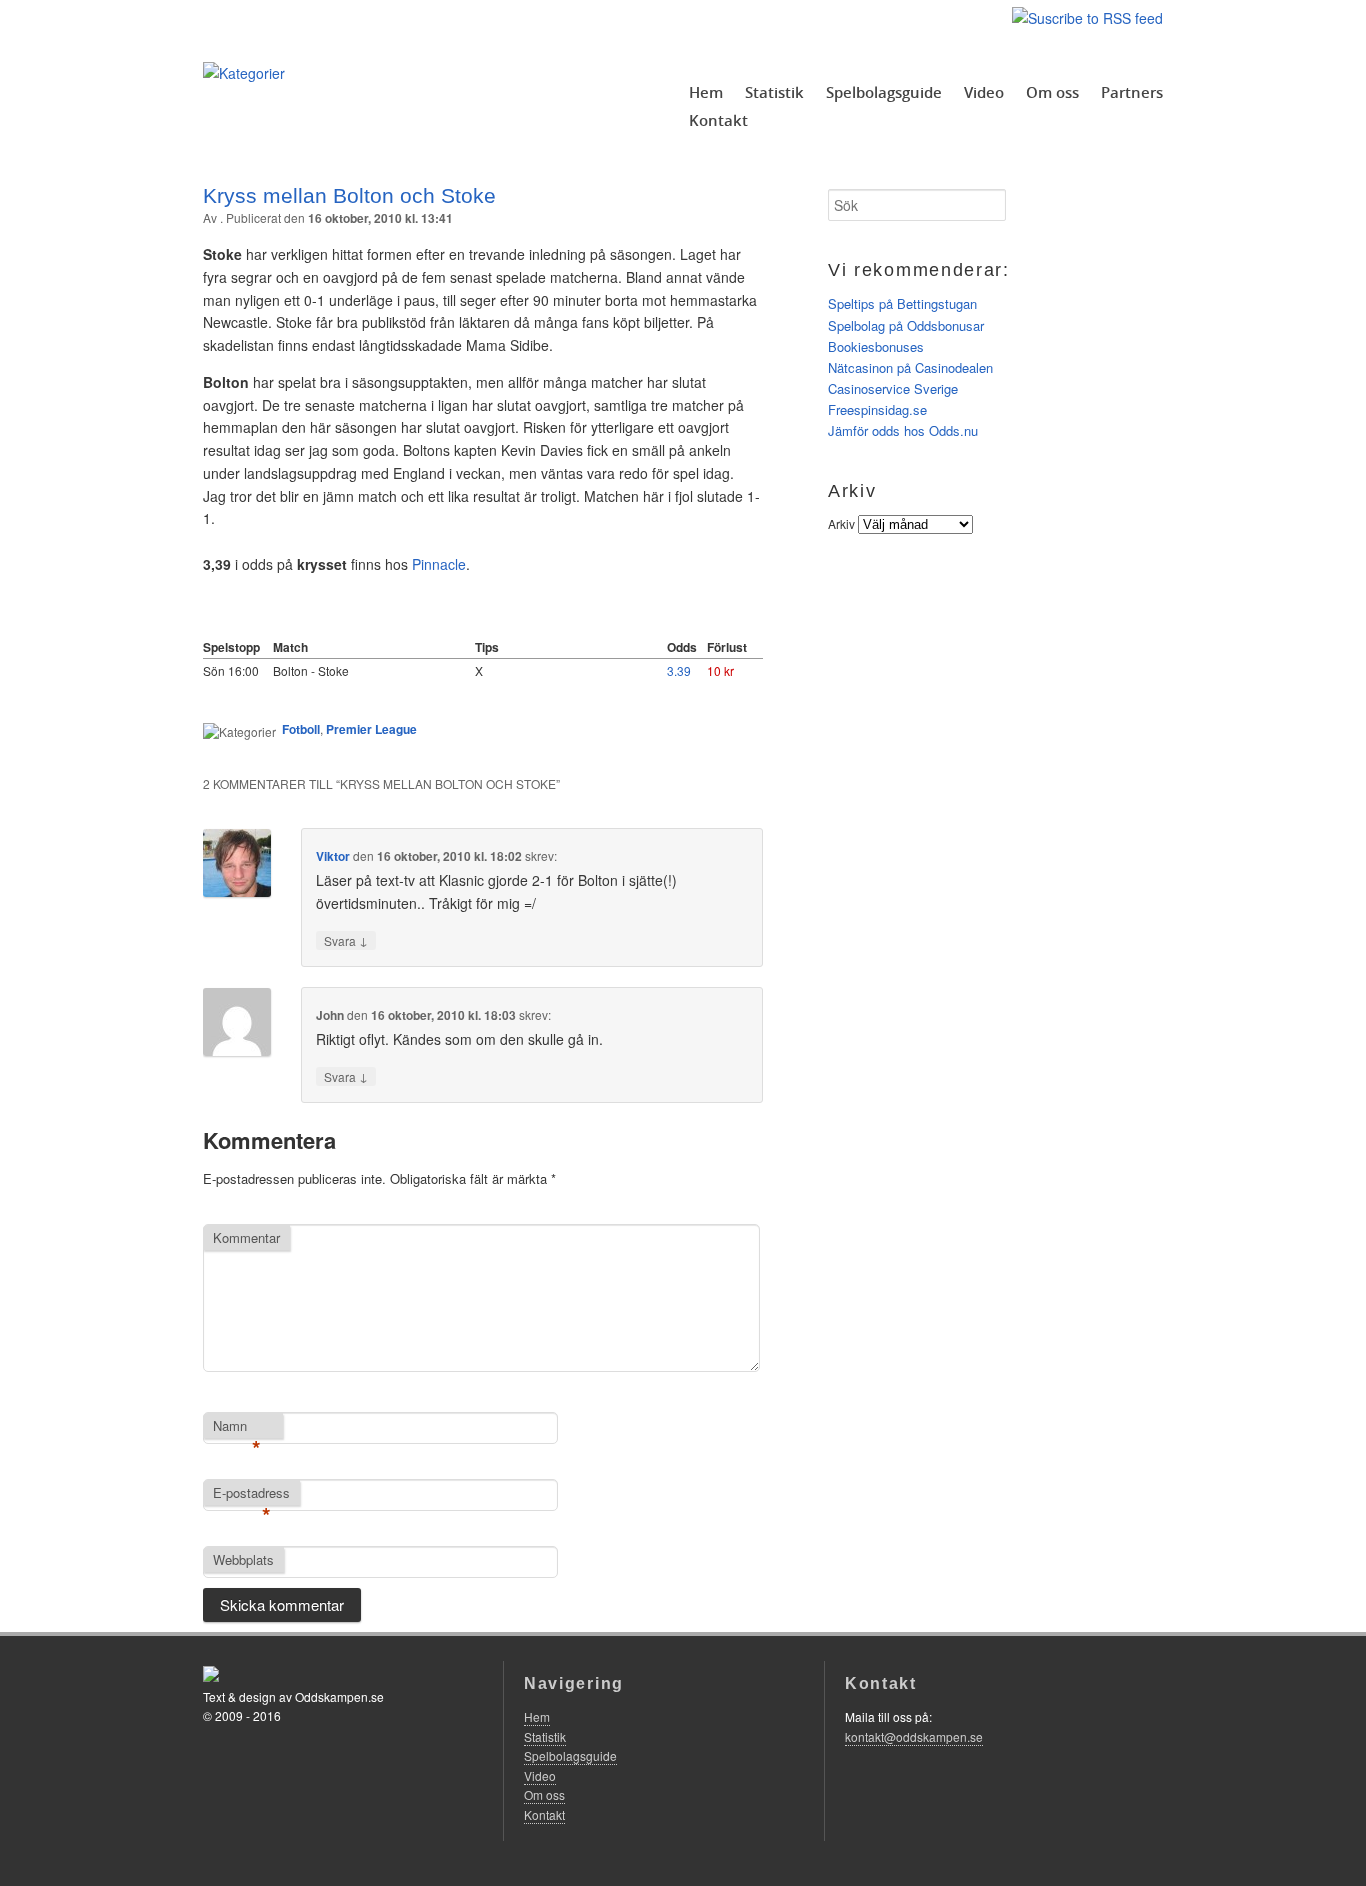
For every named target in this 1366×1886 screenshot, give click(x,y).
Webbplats (243, 1559)
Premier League (371, 729)
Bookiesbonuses (876, 346)
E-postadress (251, 1494)
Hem (706, 92)
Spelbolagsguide (884, 92)
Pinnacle (439, 564)
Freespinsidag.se (877, 409)
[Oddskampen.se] (244, 73)
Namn (237, 1427)
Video (984, 92)
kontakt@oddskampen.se (914, 1736)
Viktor (333, 856)
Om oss (1052, 92)
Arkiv (841, 523)
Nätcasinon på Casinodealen (910, 367)
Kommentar (246, 1237)
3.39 (679, 670)
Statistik (774, 92)
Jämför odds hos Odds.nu (903, 430)
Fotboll (301, 729)
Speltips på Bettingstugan (902, 303)
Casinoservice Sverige (893, 388)
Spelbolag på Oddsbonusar (906, 325)
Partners (1132, 92)
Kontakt (718, 120)
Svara (346, 940)
